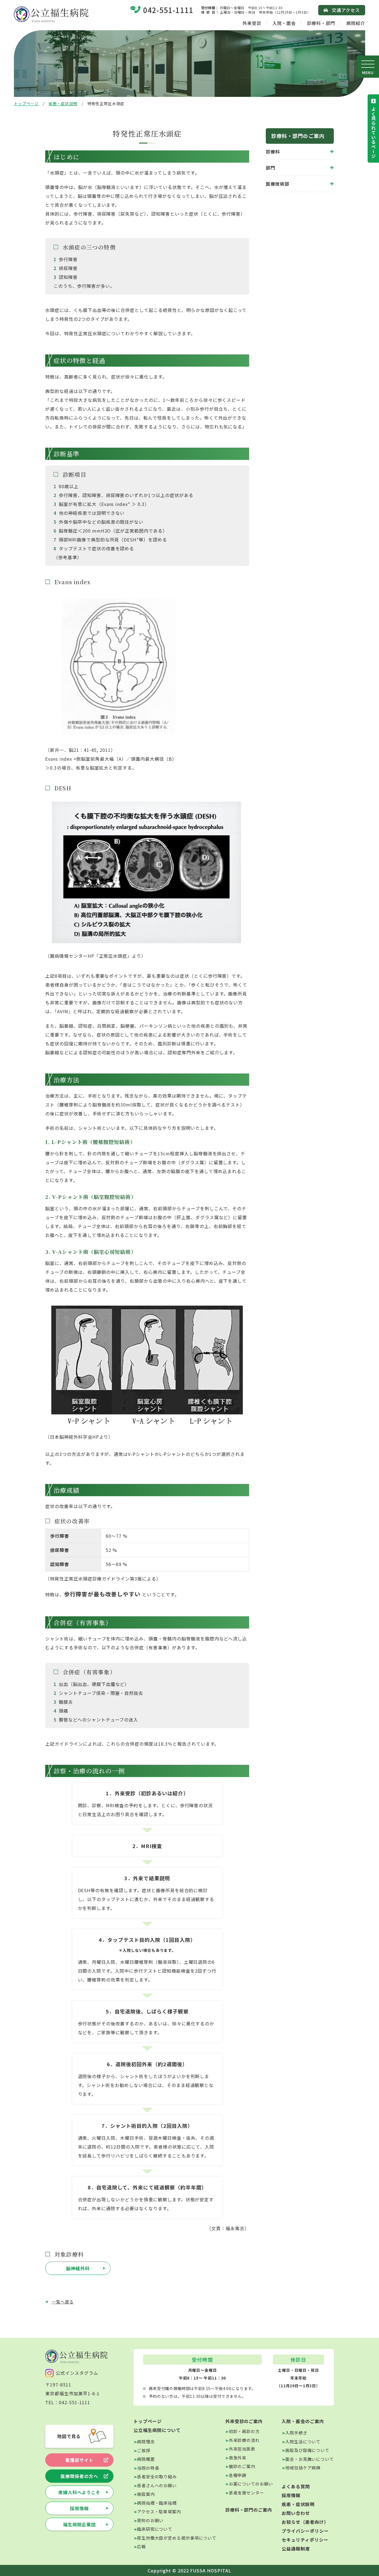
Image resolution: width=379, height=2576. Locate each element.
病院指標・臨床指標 (157, 2503)
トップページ (26, 104)
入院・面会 (284, 23)
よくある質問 (296, 2486)
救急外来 (238, 2458)
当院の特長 (148, 2468)
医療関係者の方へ (79, 2476)
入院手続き (296, 2433)
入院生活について (303, 2442)
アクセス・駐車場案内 (159, 2511)
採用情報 (79, 2508)
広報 (142, 2546)
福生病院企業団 (79, 2524)
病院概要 (146, 2459)
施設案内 (146, 2494)
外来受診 (252, 23)
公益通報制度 (296, 2549)
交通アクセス (346, 10)
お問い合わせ (296, 2513)
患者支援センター (247, 2493)
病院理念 (146, 2442)
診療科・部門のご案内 (249, 2510)
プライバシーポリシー (305, 2531)
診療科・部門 (321, 23)
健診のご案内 (242, 2466)
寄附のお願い (150, 2520)
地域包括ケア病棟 (303, 2468)
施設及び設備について (307, 2450)
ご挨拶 (144, 2450)
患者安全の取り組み (157, 2477)
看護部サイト (79, 2460)
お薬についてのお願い (251, 2484)
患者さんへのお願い (157, 2485)
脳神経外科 (78, 2268)
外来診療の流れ (244, 2440)
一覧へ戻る (63, 2302)
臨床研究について (155, 2529)
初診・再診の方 (244, 2431)
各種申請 (238, 2475)
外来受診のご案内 (244, 2421)
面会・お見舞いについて (309, 2459)
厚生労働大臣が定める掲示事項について (177, 2538)
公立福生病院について (157, 2430)
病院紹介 (356, 23)
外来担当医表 (242, 2449)
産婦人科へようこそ (79, 2492)
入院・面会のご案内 (303, 2421)
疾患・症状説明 (63, 104)
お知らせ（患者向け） (305, 2522)
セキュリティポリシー (305, 2540)
